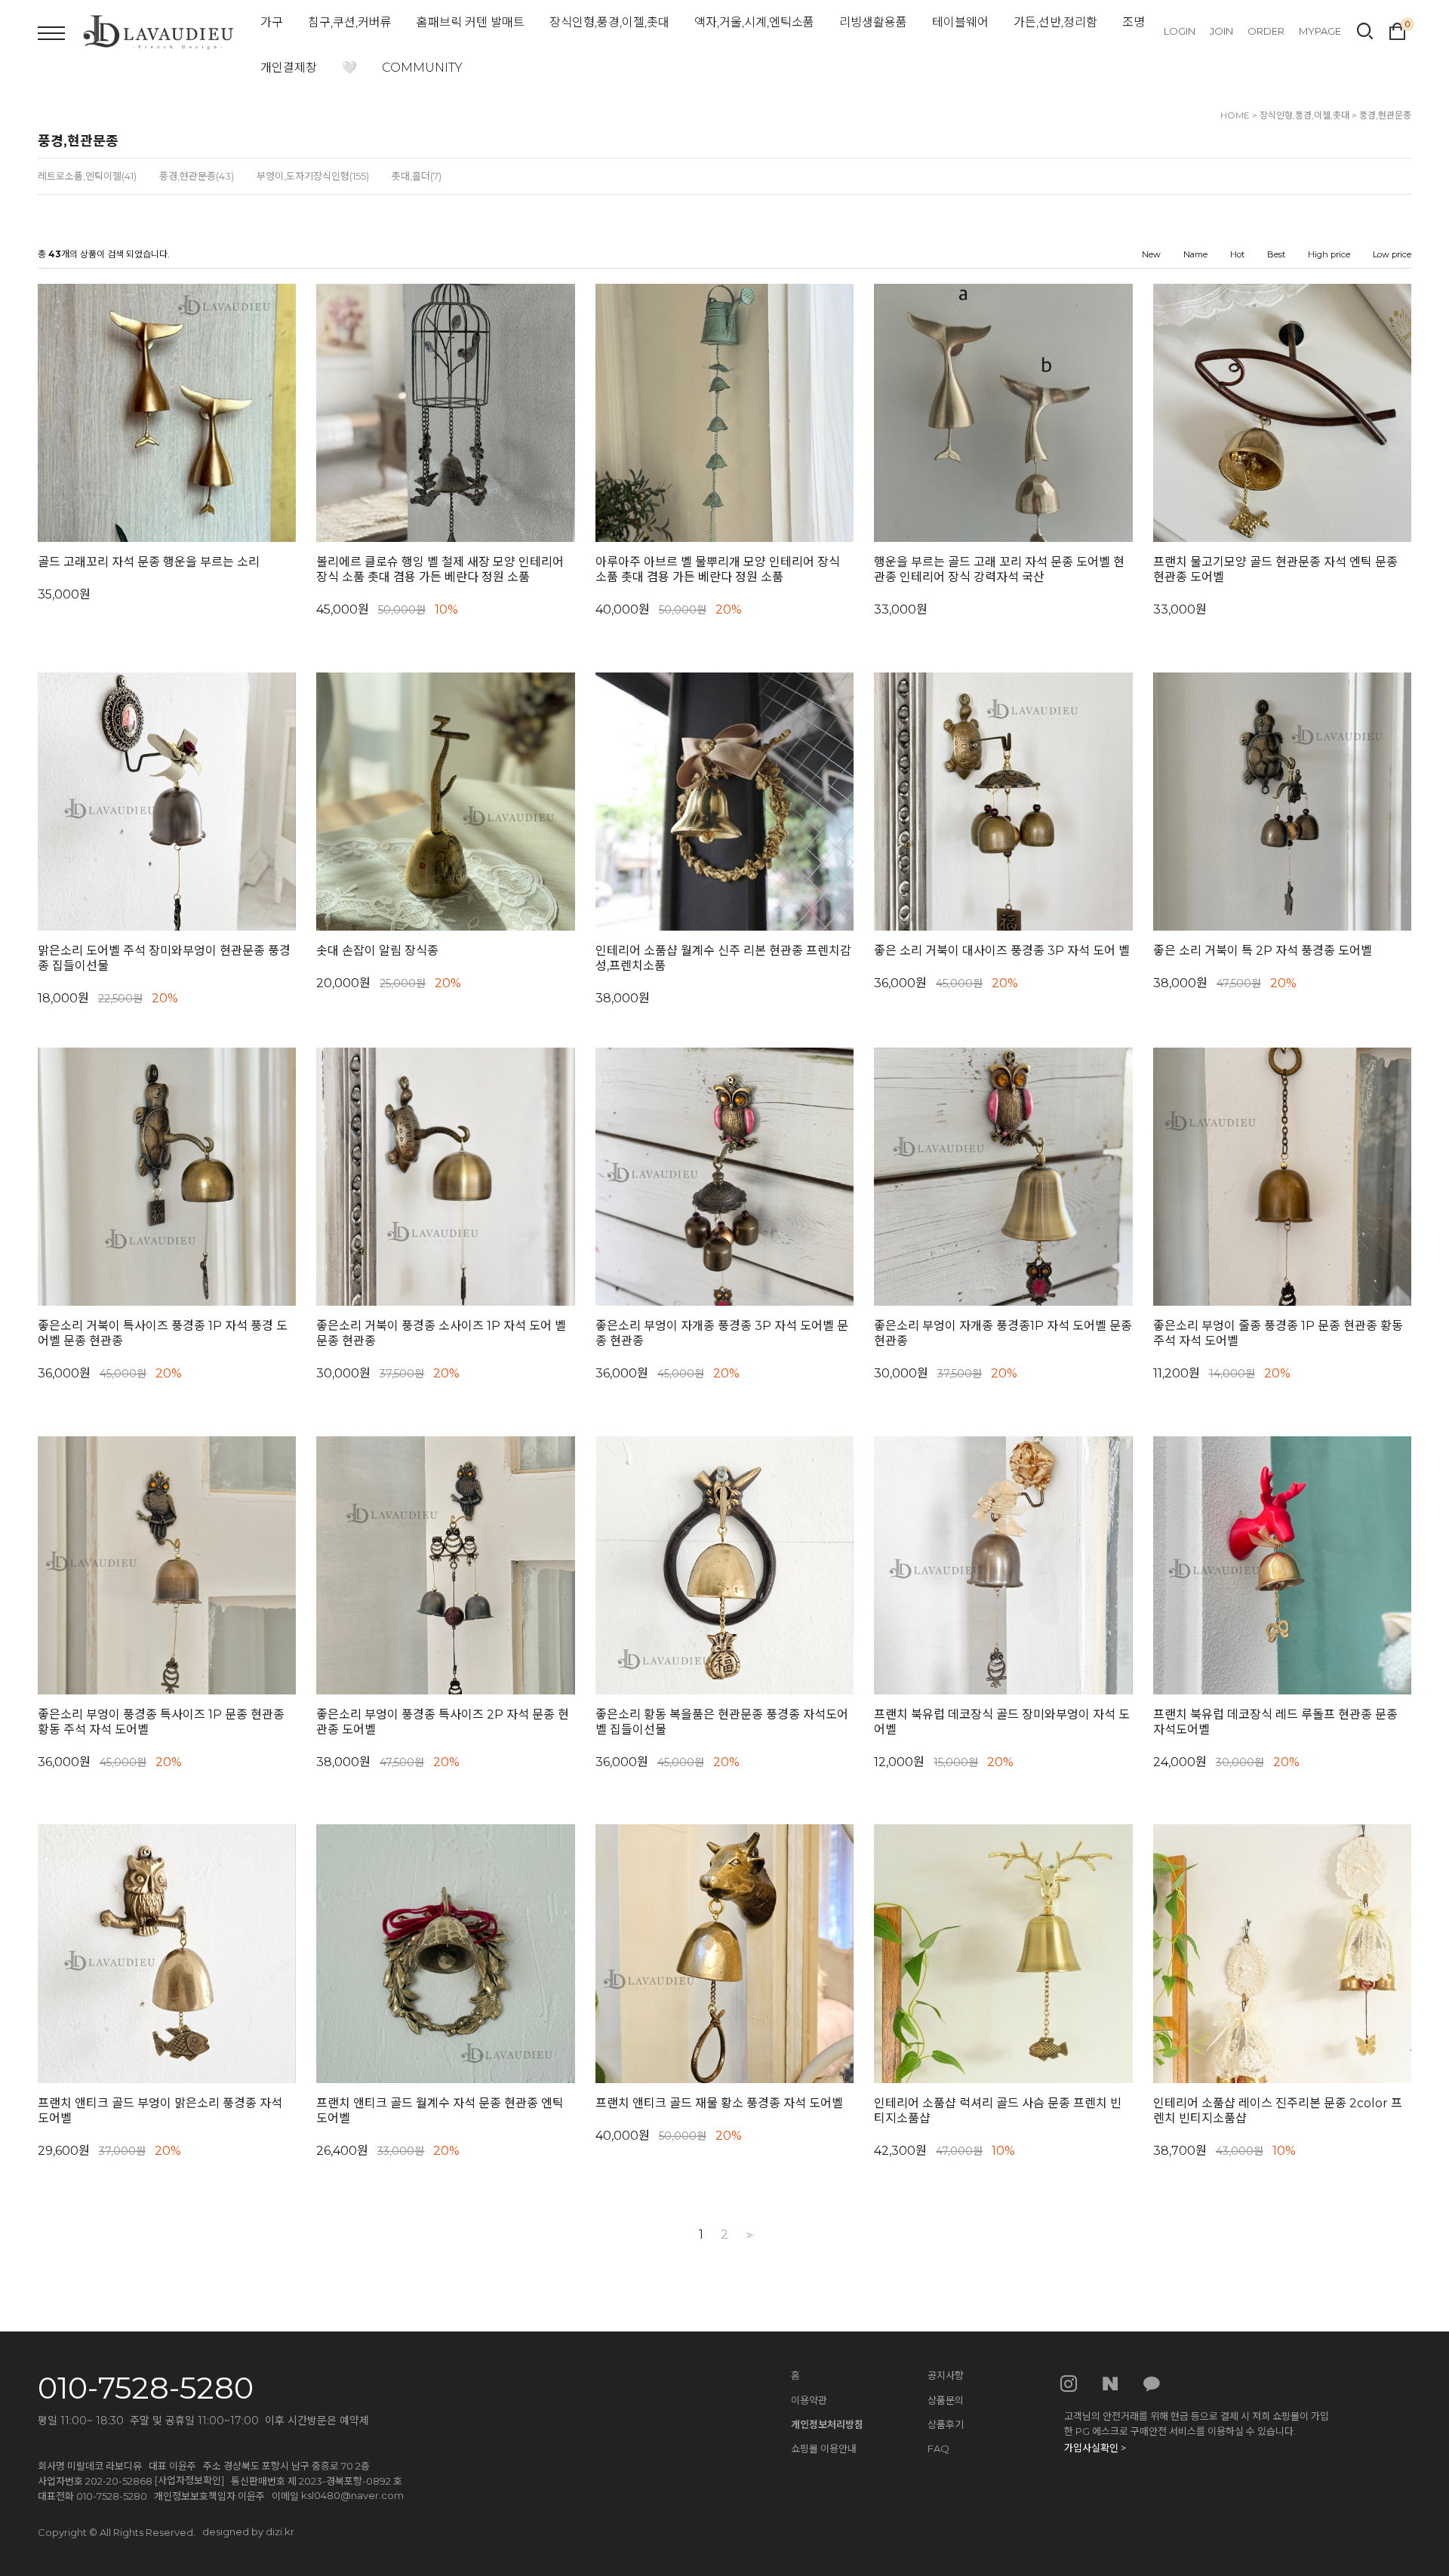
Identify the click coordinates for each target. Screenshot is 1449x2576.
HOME (1235, 115)
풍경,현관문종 (1385, 115)
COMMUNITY (422, 68)
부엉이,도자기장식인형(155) (313, 176)
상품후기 (946, 2424)
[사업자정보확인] (189, 2480)
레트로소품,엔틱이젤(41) (87, 176)
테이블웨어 (960, 22)
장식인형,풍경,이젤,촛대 (609, 22)
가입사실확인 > (1095, 2448)
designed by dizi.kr (248, 2531)
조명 (1134, 22)
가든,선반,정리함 (1055, 22)
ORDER (1266, 31)
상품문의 (946, 2400)
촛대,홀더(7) (417, 176)
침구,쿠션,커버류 (350, 22)
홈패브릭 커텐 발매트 (471, 22)
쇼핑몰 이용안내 (824, 2448)
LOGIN (1180, 31)
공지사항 (946, 2375)
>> (748, 2235)
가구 (272, 22)
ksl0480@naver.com (352, 2495)
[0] (1397, 29)
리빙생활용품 (873, 22)
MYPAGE (1320, 31)
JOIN (1221, 31)
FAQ (938, 2448)
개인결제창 (289, 68)
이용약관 (809, 2400)
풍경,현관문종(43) (197, 176)
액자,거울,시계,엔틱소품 (754, 22)
